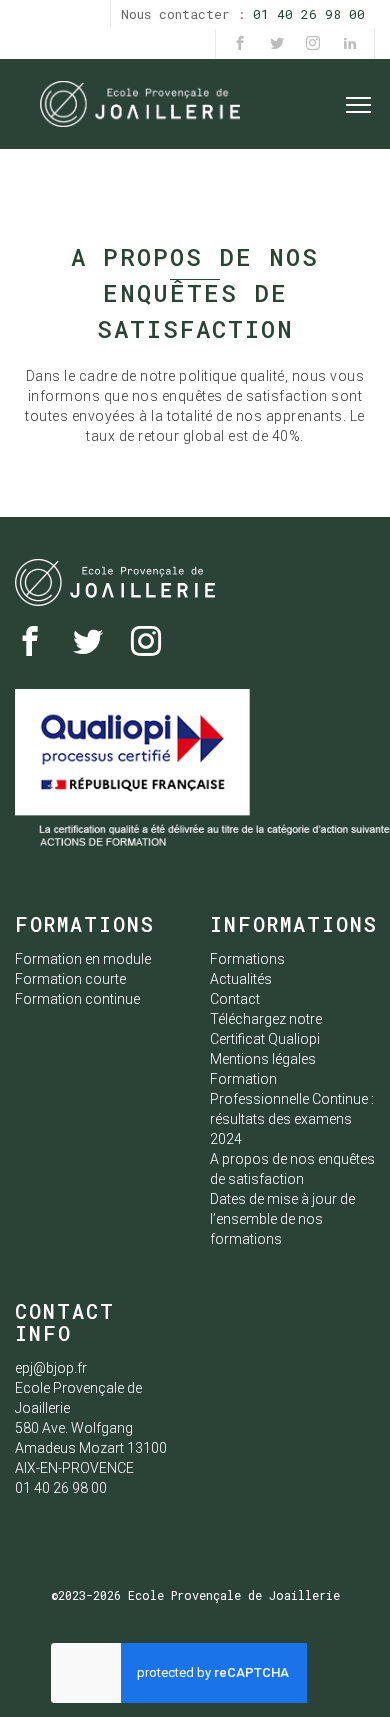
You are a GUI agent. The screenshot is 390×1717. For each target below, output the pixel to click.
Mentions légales (263, 1059)
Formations (247, 959)
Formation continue (77, 999)
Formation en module (83, 959)
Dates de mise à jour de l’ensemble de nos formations (282, 1219)
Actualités (241, 979)
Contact (235, 999)
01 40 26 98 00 (309, 14)
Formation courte (70, 979)
